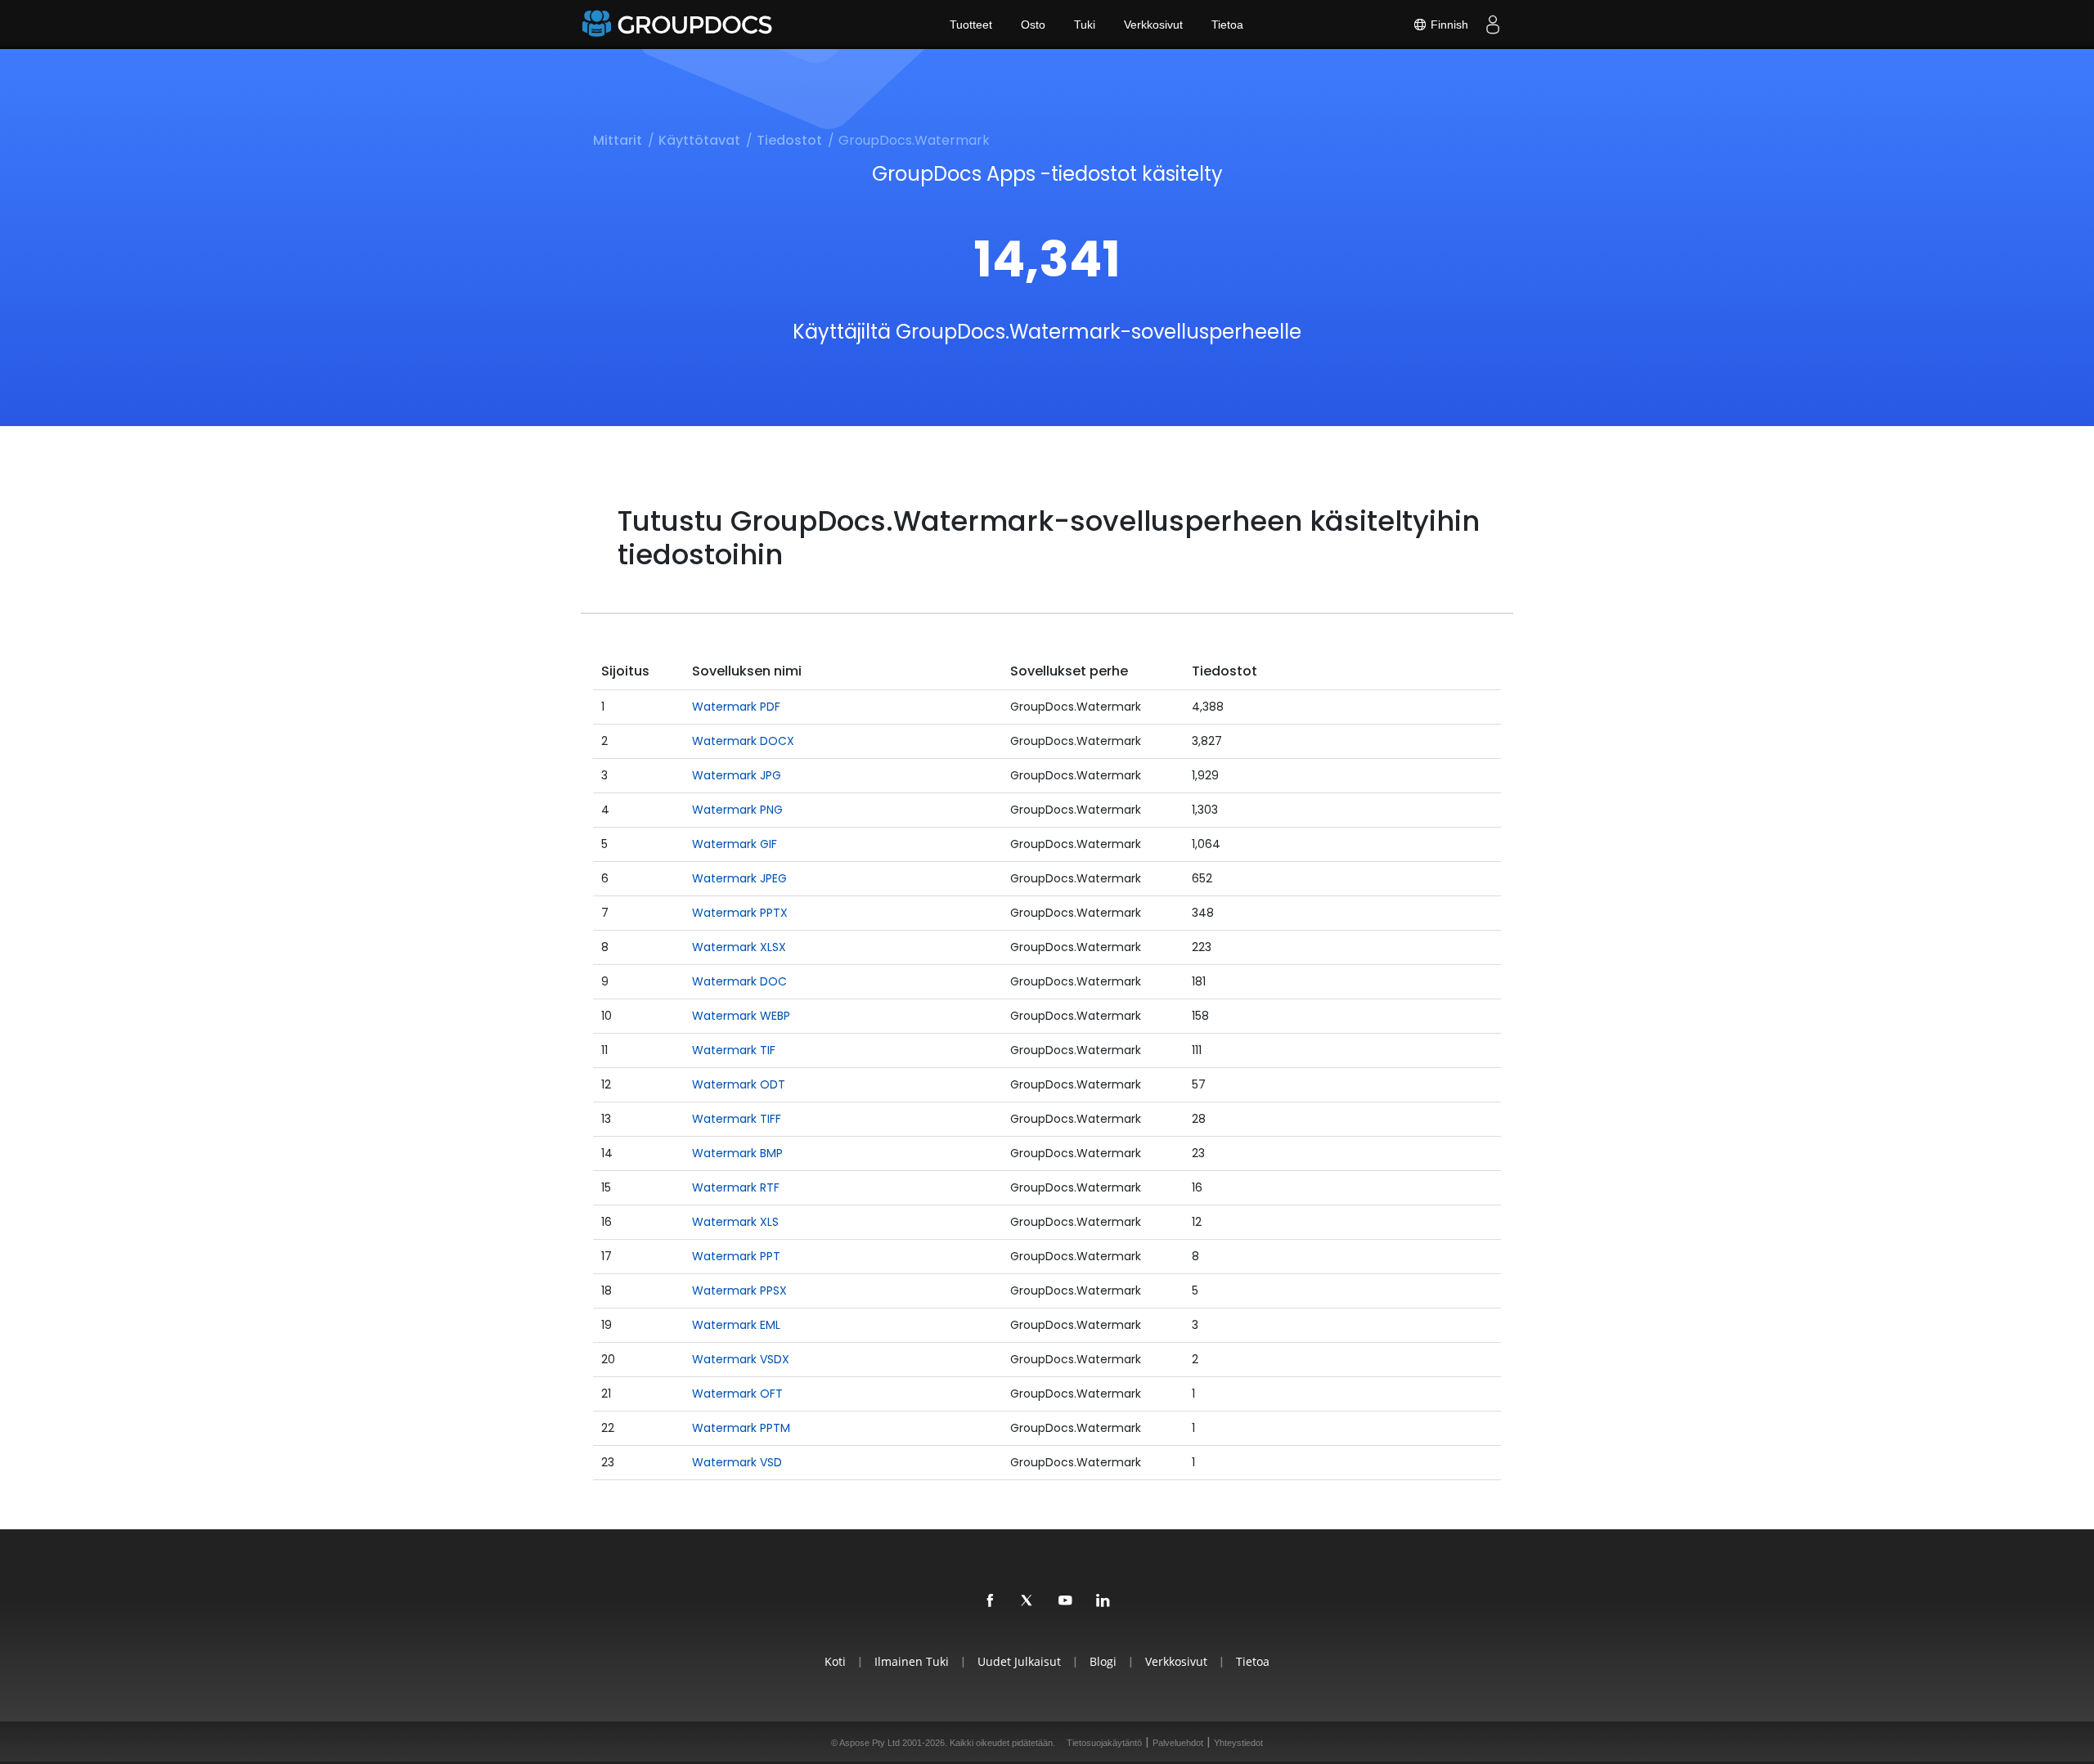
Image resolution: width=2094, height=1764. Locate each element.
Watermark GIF (735, 844)
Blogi (1103, 1661)
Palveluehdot (1178, 1743)
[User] (1493, 25)
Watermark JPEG (739, 878)
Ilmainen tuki (912, 1661)
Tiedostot (789, 140)
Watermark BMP (737, 1153)
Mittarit (618, 140)
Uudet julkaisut (1019, 1661)
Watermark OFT (737, 1394)
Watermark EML (736, 1325)
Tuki (1085, 25)
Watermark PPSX (739, 1290)
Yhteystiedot (1238, 1743)
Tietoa (1227, 25)
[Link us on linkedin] (1103, 1601)
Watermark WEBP (741, 1016)
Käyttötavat (699, 140)
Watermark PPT (736, 1256)
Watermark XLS (735, 1222)
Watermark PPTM (741, 1428)
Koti (835, 1661)
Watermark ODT (739, 1084)
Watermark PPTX (740, 913)
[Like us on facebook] (991, 1601)
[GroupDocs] (679, 25)
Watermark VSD (737, 1462)
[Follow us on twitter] (1028, 1601)
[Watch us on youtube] (1066, 1601)
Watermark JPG (737, 775)
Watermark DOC (739, 981)
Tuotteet (971, 25)
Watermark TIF (734, 1050)
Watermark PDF (736, 707)
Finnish (1448, 25)
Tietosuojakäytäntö (1104, 1743)
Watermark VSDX (741, 1359)
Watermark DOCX (743, 741)
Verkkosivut (1153, 25)
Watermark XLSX (739, 947)
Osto (1033, 25)
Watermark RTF (736, 1187)
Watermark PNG (737, 810)
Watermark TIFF (737, 1119)
